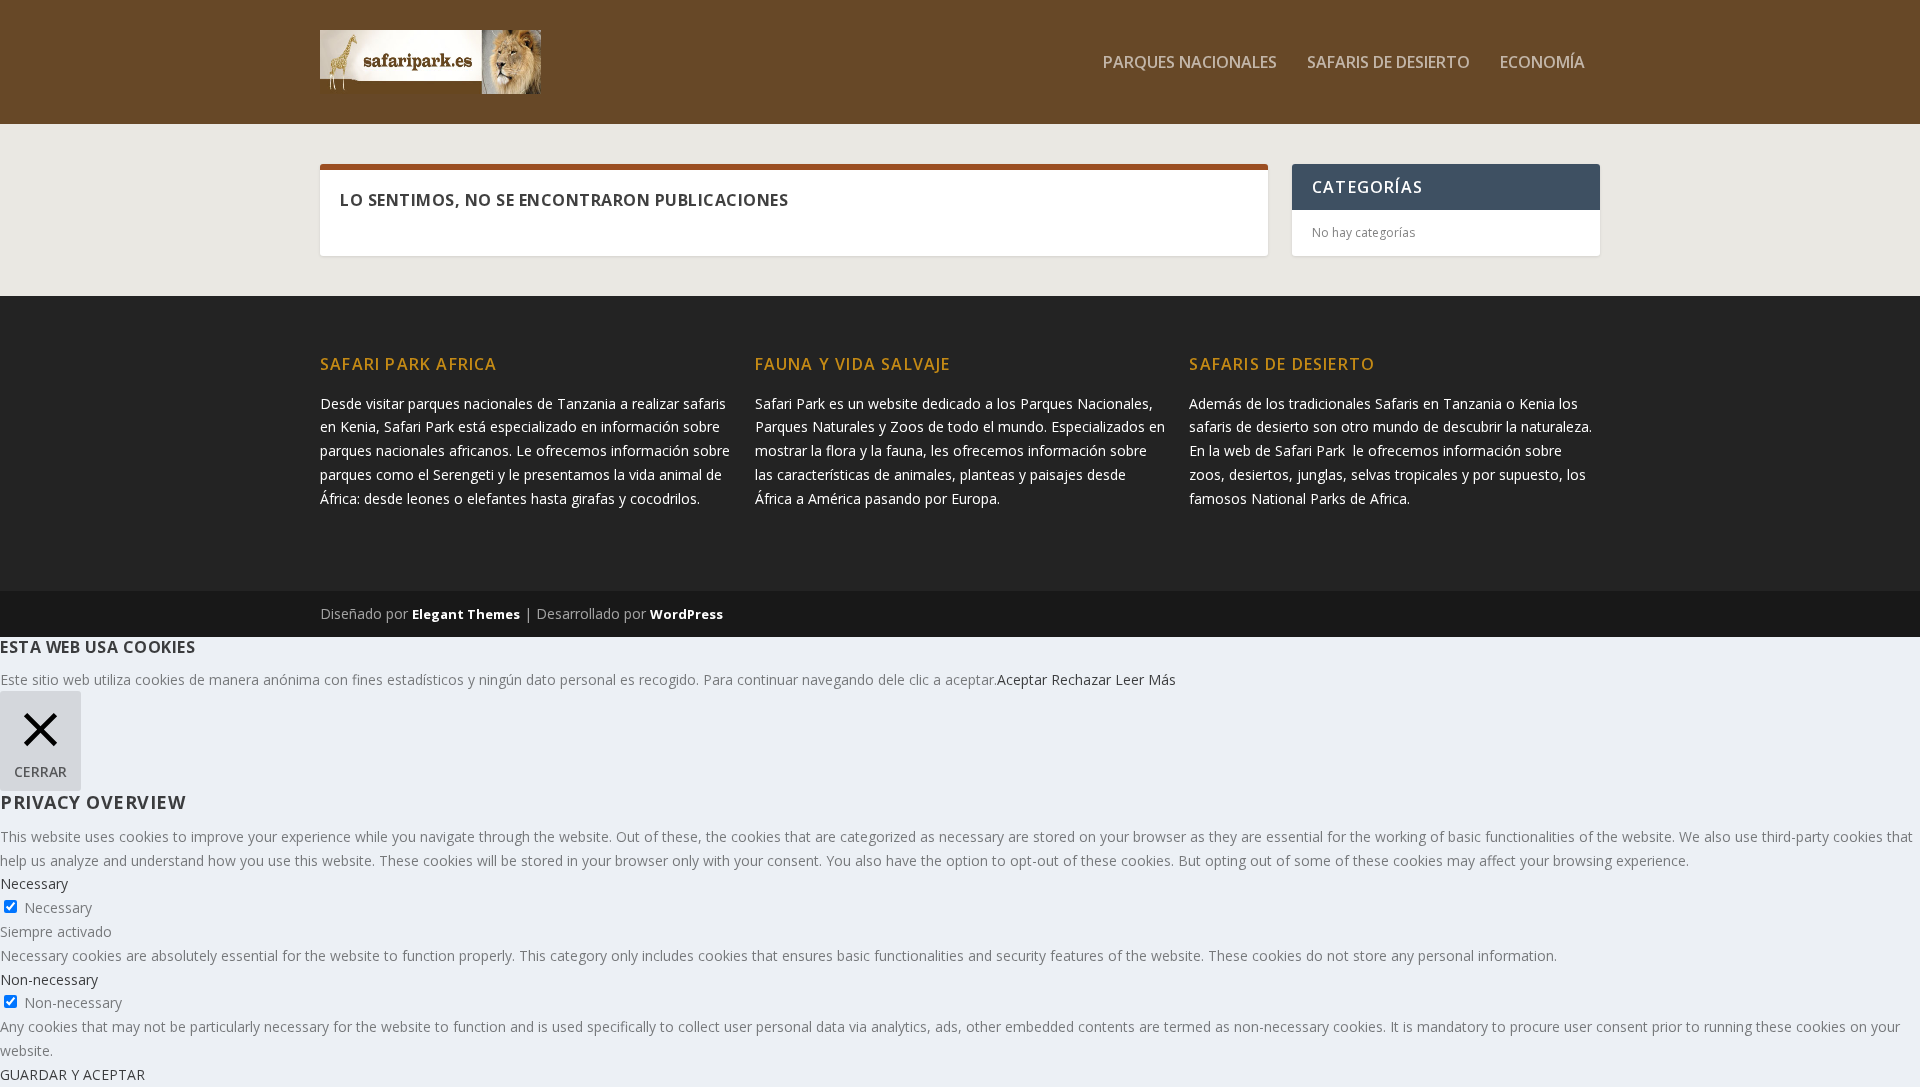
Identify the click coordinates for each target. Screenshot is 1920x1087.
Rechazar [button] (1081, 679)
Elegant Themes (466, 614)
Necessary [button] (34, 883)
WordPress (686, 614)
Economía (1542, 63)
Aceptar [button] (1022, 679)
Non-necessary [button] (49, 979)
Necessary (58, 907)
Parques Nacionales (1190, 63)
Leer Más (1145, 679)
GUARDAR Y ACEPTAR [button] (72, 1074)
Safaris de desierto (1388, 63)
